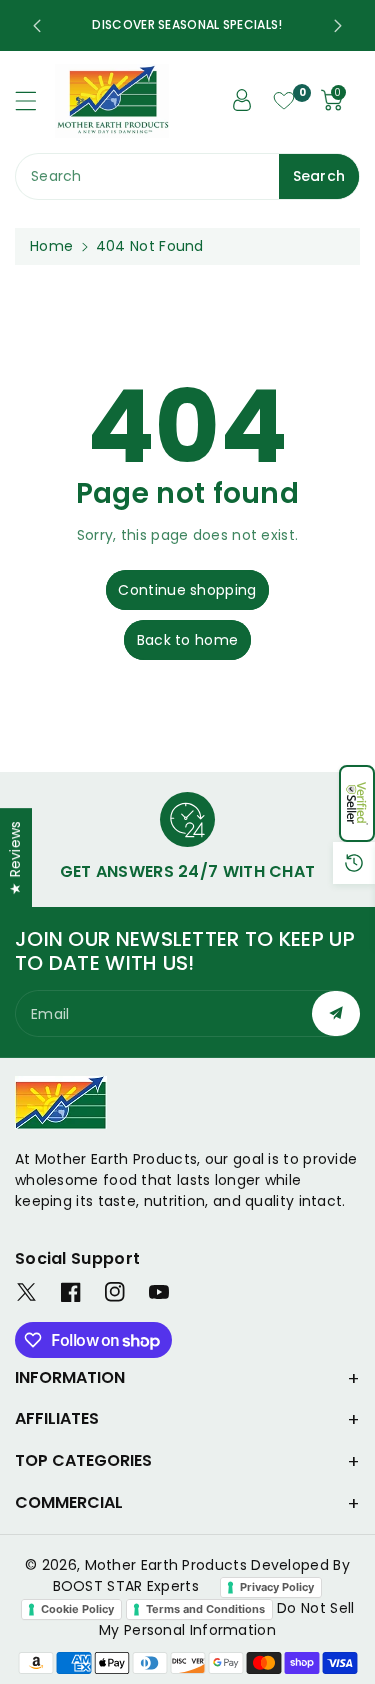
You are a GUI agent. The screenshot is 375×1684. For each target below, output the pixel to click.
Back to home (188, 640)
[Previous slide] (37, 26)
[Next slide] (338, 26)
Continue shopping (187, 590)
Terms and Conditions (205, 1609)
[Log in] (242, 100)
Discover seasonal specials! (187, 24)
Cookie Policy (77, 1609)
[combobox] (187, 176)
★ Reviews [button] (15, 857)
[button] (357, 803)
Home (51, 246)
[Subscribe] (336, 1013)
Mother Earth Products (166, 1565)
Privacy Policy (277, 1587)
